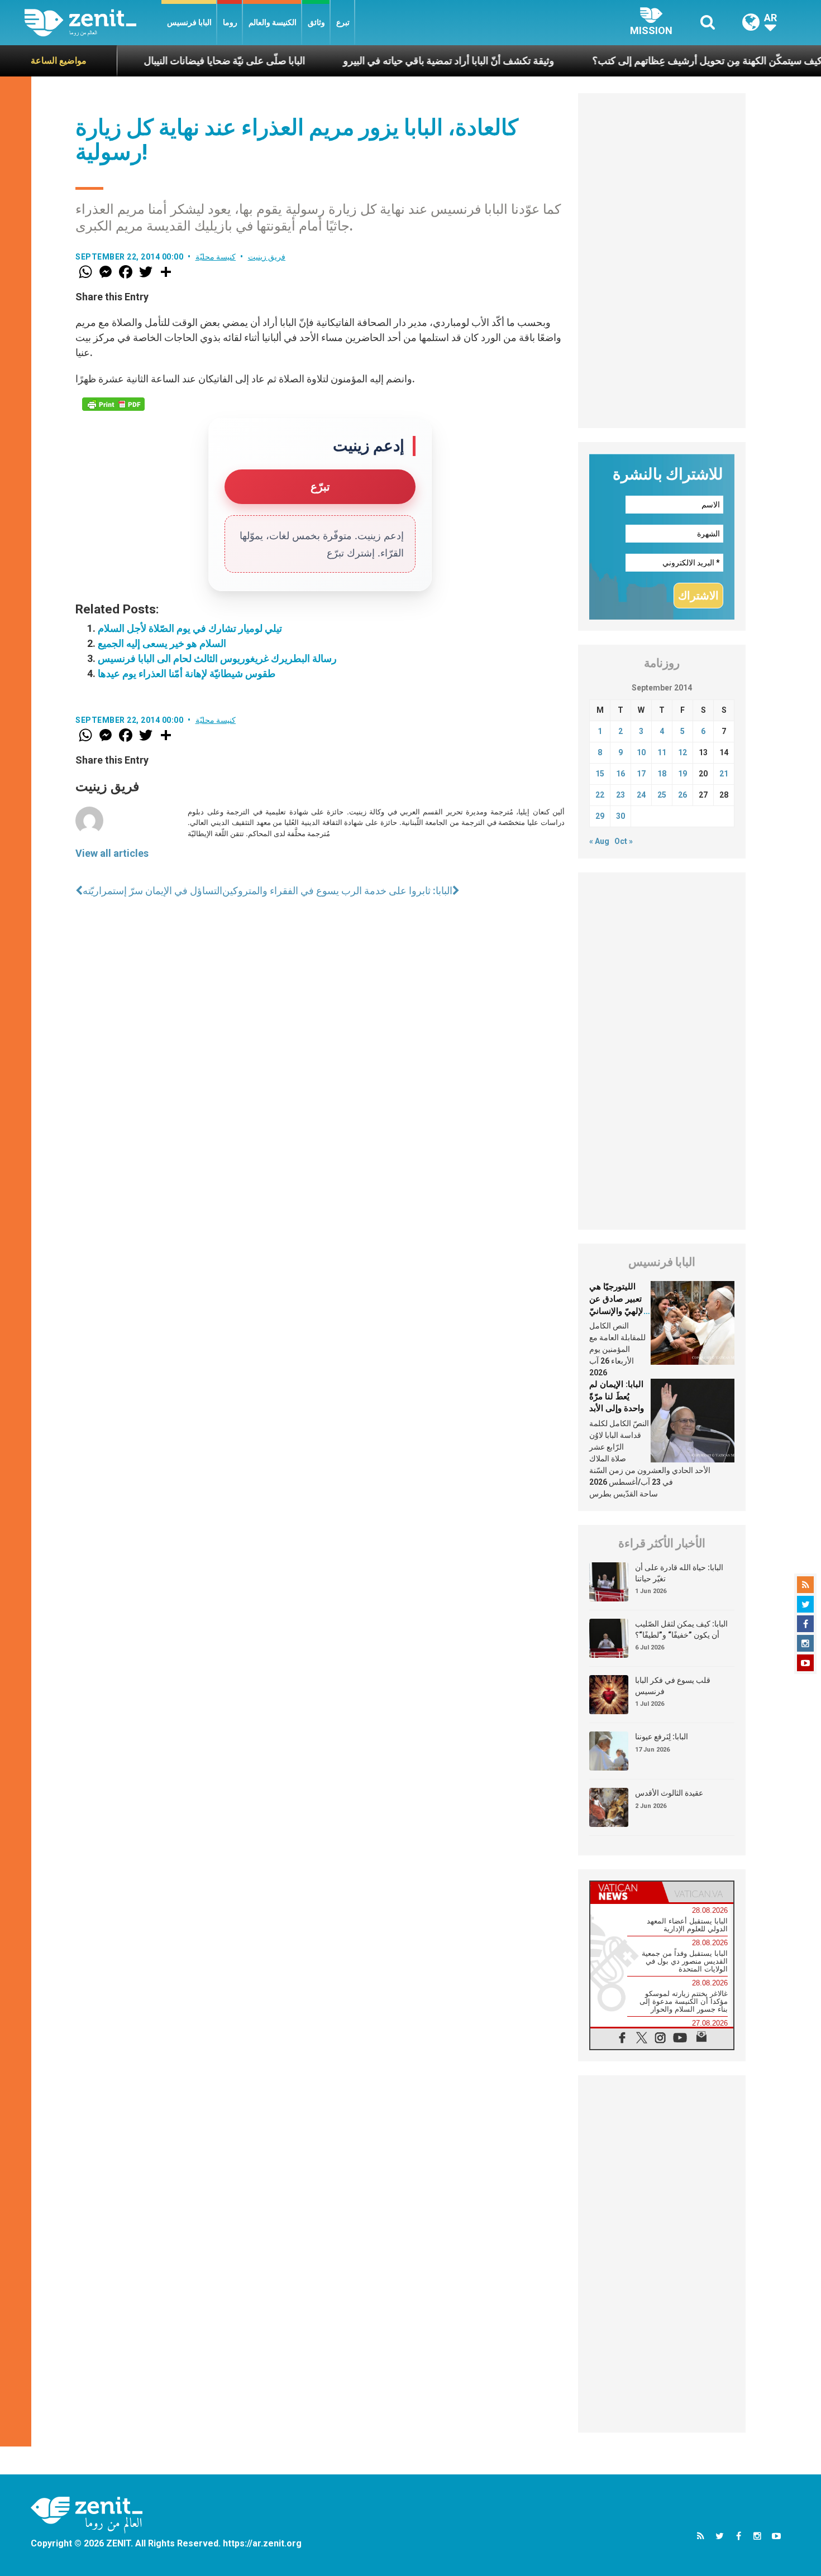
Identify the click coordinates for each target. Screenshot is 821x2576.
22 (600, 795)
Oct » (624, 841)
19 (682, 774)
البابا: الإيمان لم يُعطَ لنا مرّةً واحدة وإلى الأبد (617, 1396)
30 (620, 816)
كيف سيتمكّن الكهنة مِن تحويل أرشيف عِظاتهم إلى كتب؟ (648, 61)
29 (600, 816)
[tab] (626, 1892)
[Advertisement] (662, 261)
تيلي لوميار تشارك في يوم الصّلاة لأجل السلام (190, 628)
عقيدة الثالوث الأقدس (669, 1793)
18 (662, 774)
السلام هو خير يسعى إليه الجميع (162, 643)
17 (641, 774)
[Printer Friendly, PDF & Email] (113, 404)
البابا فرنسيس (189, 22)
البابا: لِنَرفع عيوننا (662, 1736)
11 (662, 752)
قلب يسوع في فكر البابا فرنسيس (673, 1686)
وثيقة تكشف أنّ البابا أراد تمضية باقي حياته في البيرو (390, 61)
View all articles (112, 853)
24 (641, 795)
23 (620, 795)
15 (600, 774)
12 (682, 752)
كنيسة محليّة (216, 257)
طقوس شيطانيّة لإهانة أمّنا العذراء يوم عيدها (187, 673)
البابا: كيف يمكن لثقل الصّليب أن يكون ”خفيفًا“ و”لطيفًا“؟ (681, 1629)
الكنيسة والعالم (273, 22)
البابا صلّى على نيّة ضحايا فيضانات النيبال (166, 61)
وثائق (316, 22)
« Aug (599, 841)
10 (641, 752)
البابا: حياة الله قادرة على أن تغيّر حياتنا (679, 1573)
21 (724, 774)
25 (662, 795)
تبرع (343, 22)
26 (682, 795)
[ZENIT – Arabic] (93, 23)
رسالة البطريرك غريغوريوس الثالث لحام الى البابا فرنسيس (217, 658)
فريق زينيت (267, 257)
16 (620, 774)
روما (230, 22)
